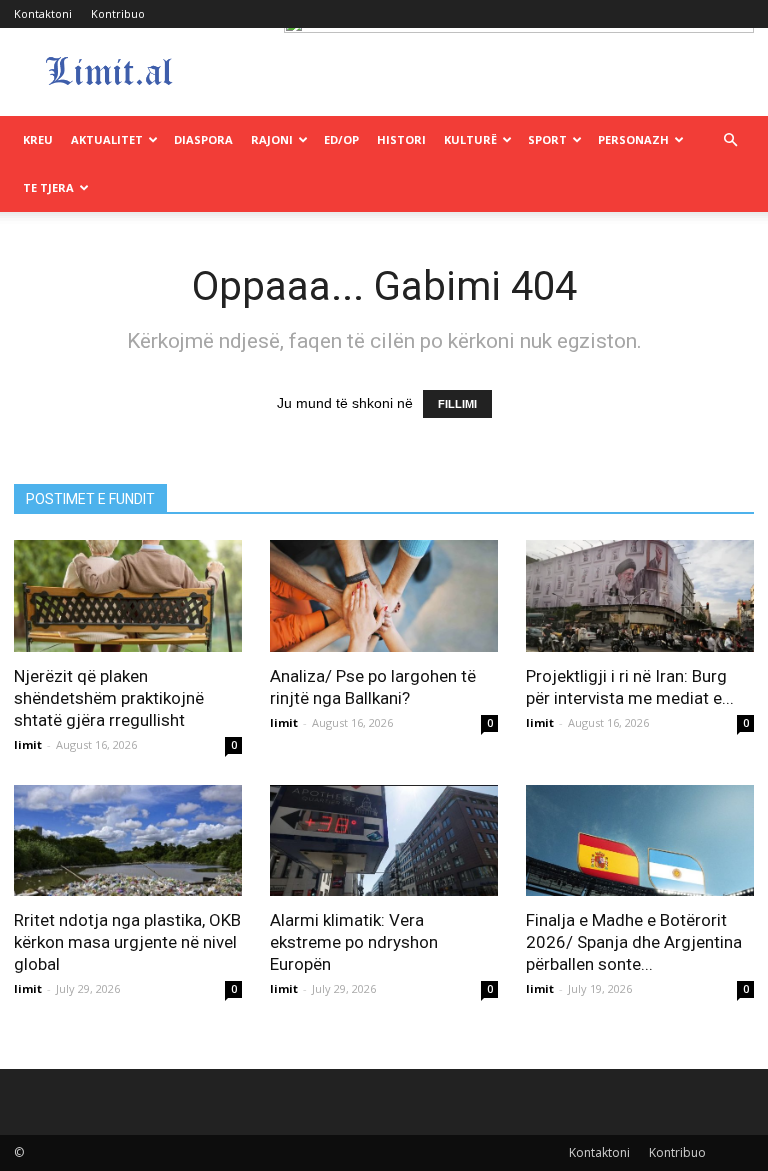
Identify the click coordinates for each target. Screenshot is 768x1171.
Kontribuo (118, 13)
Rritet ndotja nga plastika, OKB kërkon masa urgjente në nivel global (127, 942)
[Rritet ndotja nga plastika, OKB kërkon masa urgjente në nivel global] (128, 841)
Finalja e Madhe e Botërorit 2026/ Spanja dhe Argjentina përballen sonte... (634, 942)
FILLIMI (457, 404)
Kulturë (470, 139)
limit (28, 744)
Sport (547, 139)
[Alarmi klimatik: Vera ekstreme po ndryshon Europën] (384, 841)
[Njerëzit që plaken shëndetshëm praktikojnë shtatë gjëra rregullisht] (128, 596)
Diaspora (203, 139)
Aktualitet (107, 139)
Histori (401, 139)
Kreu (38, 139)
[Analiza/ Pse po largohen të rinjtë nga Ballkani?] (384, 596)
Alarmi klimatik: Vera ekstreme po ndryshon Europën (354, 942)
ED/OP (341, 139)
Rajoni (272, 139)
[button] (730, 140)
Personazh (633, 139)
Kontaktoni (43, 13)
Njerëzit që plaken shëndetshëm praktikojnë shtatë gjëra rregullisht (109, 698)
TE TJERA (48, 187)
